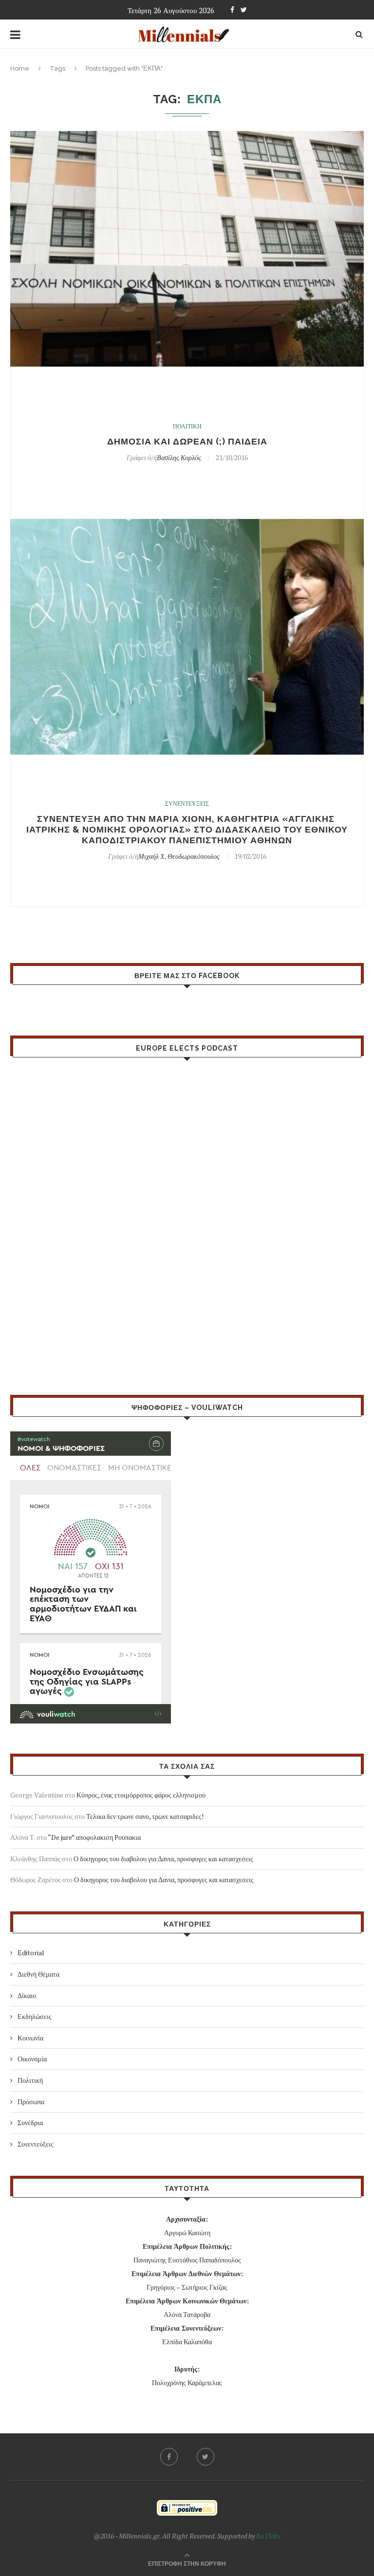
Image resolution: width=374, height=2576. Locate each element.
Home (20, 68)
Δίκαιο (27, 1995)
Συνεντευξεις (187, 804)
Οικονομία (32, 2059)
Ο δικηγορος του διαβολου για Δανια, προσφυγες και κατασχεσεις (163, 1859)
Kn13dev (268, 2536)
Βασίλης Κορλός (179, 457)
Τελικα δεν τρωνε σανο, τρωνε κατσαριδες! (145, 1816)
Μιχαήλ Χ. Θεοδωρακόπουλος (179, 856)
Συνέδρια (30, 2122)
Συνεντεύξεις (36, 2144)
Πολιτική (30, 2080)
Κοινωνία (30, 2038)
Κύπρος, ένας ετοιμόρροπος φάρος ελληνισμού (141, 1795)
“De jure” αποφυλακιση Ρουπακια (94, 1837)
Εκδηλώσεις (35, 2016)
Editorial (31, 1953)
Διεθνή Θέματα (38, 1974)
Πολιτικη (187, 426)
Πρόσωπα (31, 2102)
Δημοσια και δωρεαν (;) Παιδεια (187, 441)
